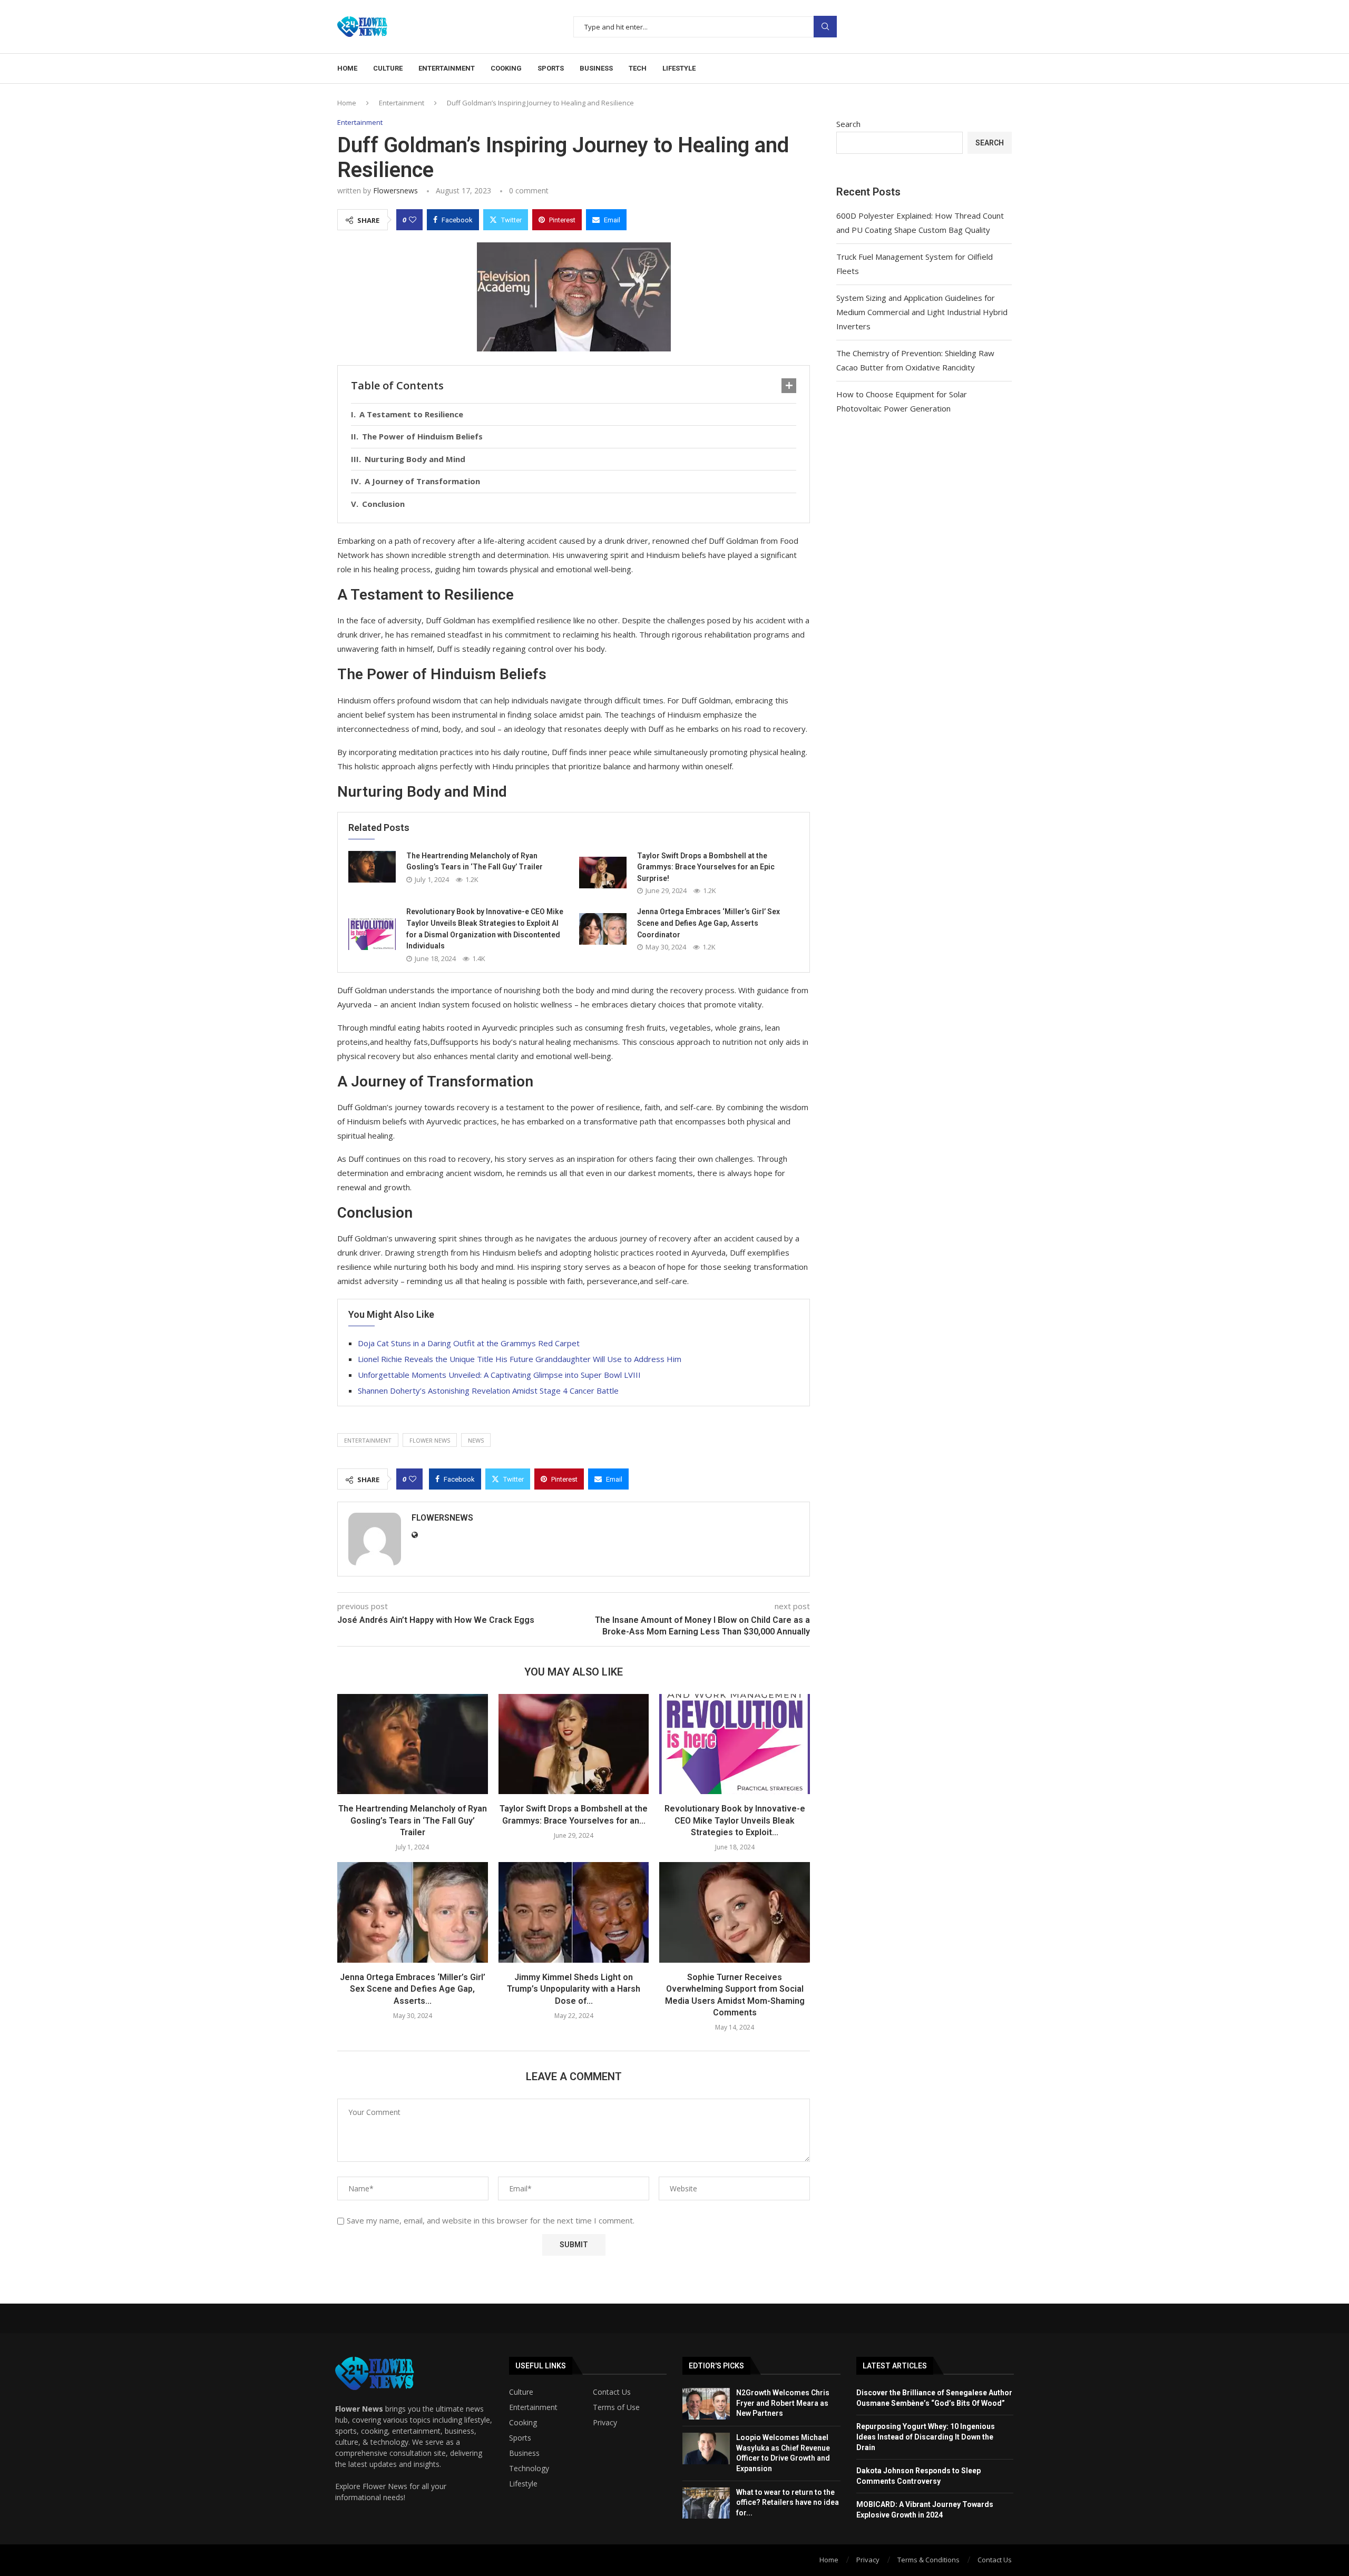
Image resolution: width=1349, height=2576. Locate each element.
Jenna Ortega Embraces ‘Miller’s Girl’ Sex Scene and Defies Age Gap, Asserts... (413, 1989)
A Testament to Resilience (411, 414)
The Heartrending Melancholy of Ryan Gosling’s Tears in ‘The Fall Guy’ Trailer (413, 1820)
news (476, 1440)
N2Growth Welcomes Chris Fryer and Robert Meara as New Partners (783, 2403)
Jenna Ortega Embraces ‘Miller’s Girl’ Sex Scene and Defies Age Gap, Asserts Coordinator (708, 923)
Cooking (506, 68)
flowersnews (395, 190)
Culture (388, 68)
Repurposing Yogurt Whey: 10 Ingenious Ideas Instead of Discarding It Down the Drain (926, 2437)
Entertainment (447, 68)
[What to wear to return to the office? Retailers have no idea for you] (706, 2503)
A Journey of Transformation (422, 481)
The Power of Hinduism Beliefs (422, 436)
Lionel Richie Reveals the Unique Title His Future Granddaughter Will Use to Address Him (520, 1359)
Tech (638, 68)
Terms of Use (616, 2407)
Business (596, 68)
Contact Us (612, 2392)
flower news (430, 1440)
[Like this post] (413, 220)
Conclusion (383, 504)
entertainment (368, 1440)
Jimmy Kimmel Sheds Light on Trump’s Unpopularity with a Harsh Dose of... (574, 1989)
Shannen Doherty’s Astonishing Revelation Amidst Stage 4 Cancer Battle (488, 1390)
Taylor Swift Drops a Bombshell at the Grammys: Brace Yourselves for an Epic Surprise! (706, 867)
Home (347, 68)
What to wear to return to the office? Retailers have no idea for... (788, 2502)
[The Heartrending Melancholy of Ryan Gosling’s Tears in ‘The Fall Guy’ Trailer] (372, 867)
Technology (529, 2469)
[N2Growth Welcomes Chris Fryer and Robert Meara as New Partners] (706, 2404)
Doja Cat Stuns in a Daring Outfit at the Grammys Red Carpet (469, 1343)
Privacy (605, 2423)
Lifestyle (679, 68)
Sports (551, 68)
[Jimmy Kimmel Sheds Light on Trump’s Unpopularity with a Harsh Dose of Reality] (574, 1912)
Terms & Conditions (928, 2560)
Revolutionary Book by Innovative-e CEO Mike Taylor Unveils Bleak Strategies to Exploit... (735, 1820)
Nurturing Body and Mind (415, 459)
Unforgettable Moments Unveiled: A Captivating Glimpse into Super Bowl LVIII (499, 1375)
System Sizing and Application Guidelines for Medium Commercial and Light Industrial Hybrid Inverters (922, 312)
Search (825, 27)
